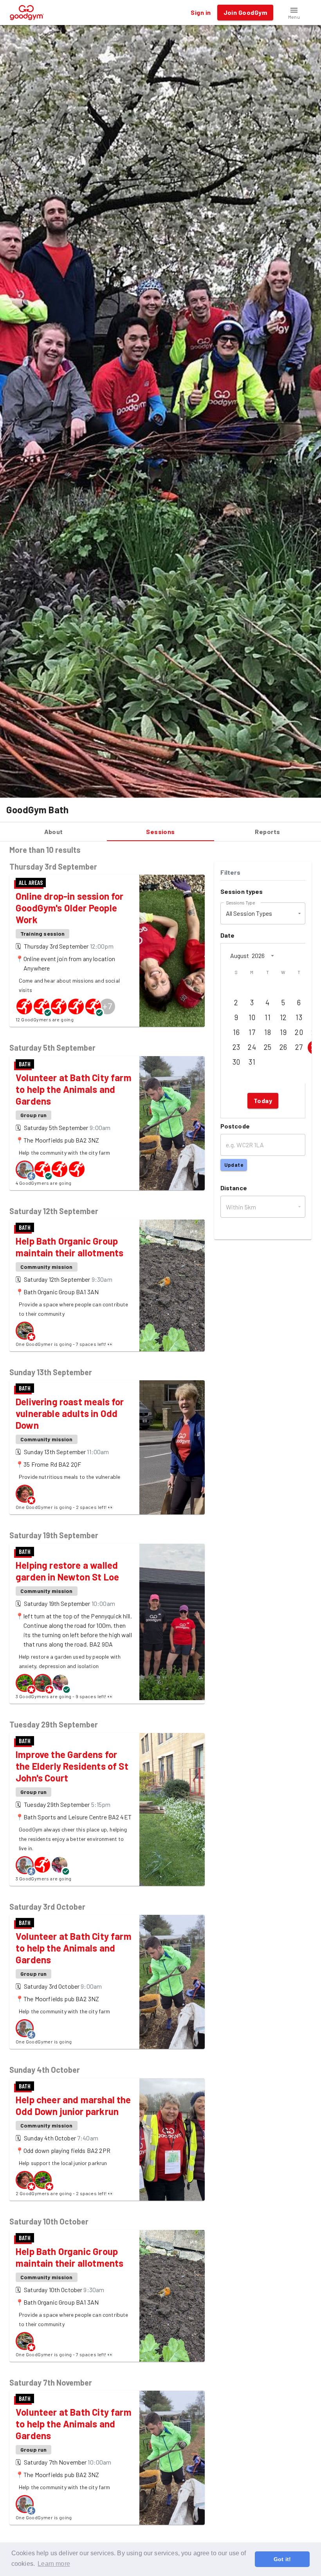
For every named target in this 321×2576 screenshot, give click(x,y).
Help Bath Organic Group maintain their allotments (69, 1247)
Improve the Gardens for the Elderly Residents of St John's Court (72, 1766)
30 (236, 1062)
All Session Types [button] (249, 913)
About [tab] (54, 831)
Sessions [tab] (160, 831)
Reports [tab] (267, 831)
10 (252, 1017)
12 (283, 1017)
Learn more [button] (54, 2564)
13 (299, 1017)
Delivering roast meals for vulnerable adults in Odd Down (70, 1413)
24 (252, 1047)
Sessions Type (240, 902)
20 (299, 1032)
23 (236, 1047)
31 (252, 1062)
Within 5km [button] (241, 1207)
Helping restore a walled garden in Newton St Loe (67, 1571)
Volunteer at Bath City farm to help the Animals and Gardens (74, 1089)
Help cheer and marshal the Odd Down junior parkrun (73, 2105)
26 (283, 1047)
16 (236, 1032)
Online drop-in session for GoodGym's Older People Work (70, 908)
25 (268, 1047)
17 (252, 1032)
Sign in (201, 12)
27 (299, 1047)
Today (263, 1101)
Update (234, 1165)
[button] (294, 13)
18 (268, 1032)
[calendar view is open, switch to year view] (272, 956)
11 (268, 1017)
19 (283, 1032)
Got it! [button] (282, 2559)
